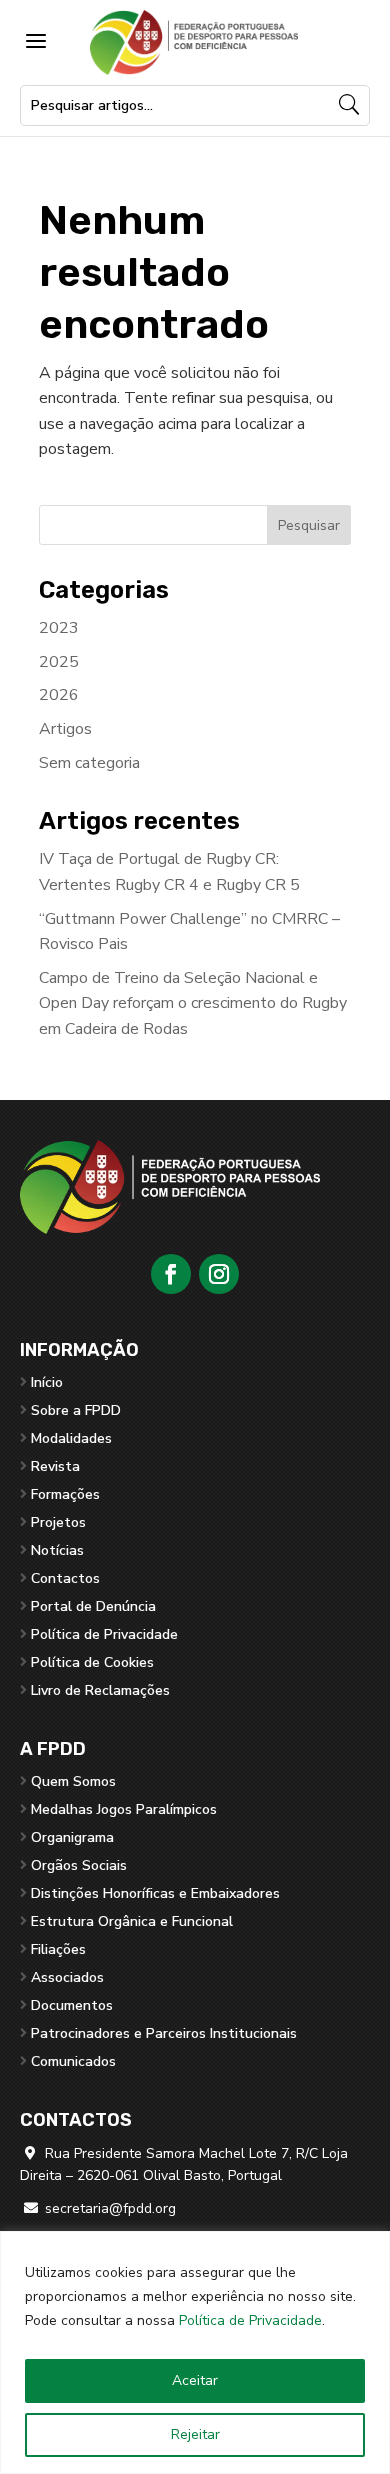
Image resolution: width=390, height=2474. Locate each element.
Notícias (57, 1550)
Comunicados (73, 2061)
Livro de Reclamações (100, 1690)
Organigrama (72, 1837)
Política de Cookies (92, 1662)
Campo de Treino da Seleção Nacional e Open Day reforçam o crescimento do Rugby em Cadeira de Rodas (193, 1003)
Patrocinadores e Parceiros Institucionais (164, 2033)
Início (47, 1382)
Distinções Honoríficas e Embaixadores (155, 1893)
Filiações (58, 1949)
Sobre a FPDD (76, 1410)
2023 (59, 628)
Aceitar (195, 2380)
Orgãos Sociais (79, 1865)
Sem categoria (89, 763)
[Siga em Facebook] (171, 1274)
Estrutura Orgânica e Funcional (132, 1921)
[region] (195, 2352)
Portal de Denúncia (93, 1606)
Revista (55, 1466)
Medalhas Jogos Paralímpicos (124, 1809)
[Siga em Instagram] (219, 1274)
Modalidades (71, 1438)
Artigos (65, 729)
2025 (59, 662)
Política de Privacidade (250, 2320)
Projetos (58, 1522)
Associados (67, 1977)
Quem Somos (73, 1781)
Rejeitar (195, 2434)
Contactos (65, 1578)
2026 (59, 695)
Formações (65, 1494)
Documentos (72, 2005)
